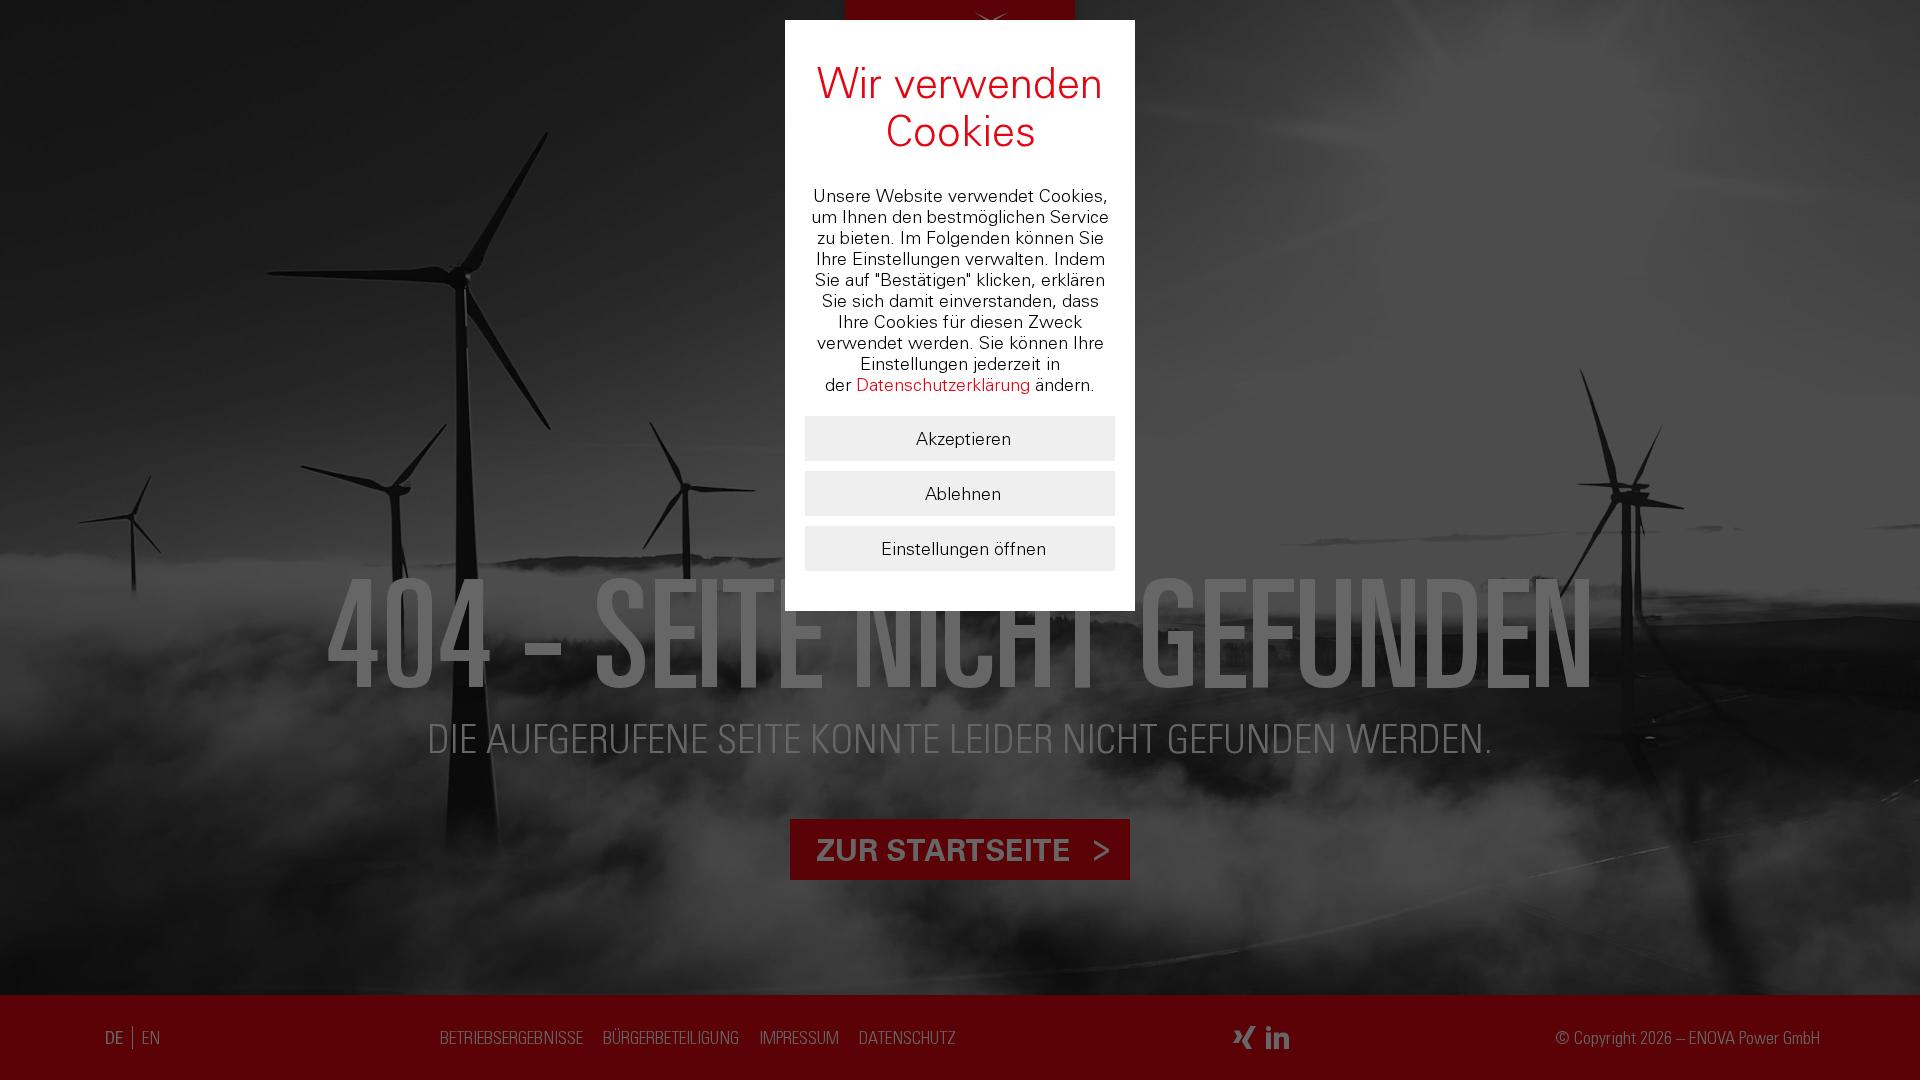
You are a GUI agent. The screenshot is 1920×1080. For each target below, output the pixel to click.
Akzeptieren (963, 439)
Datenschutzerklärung (943, 385)
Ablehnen (963, 494)
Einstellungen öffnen (963, 549)
